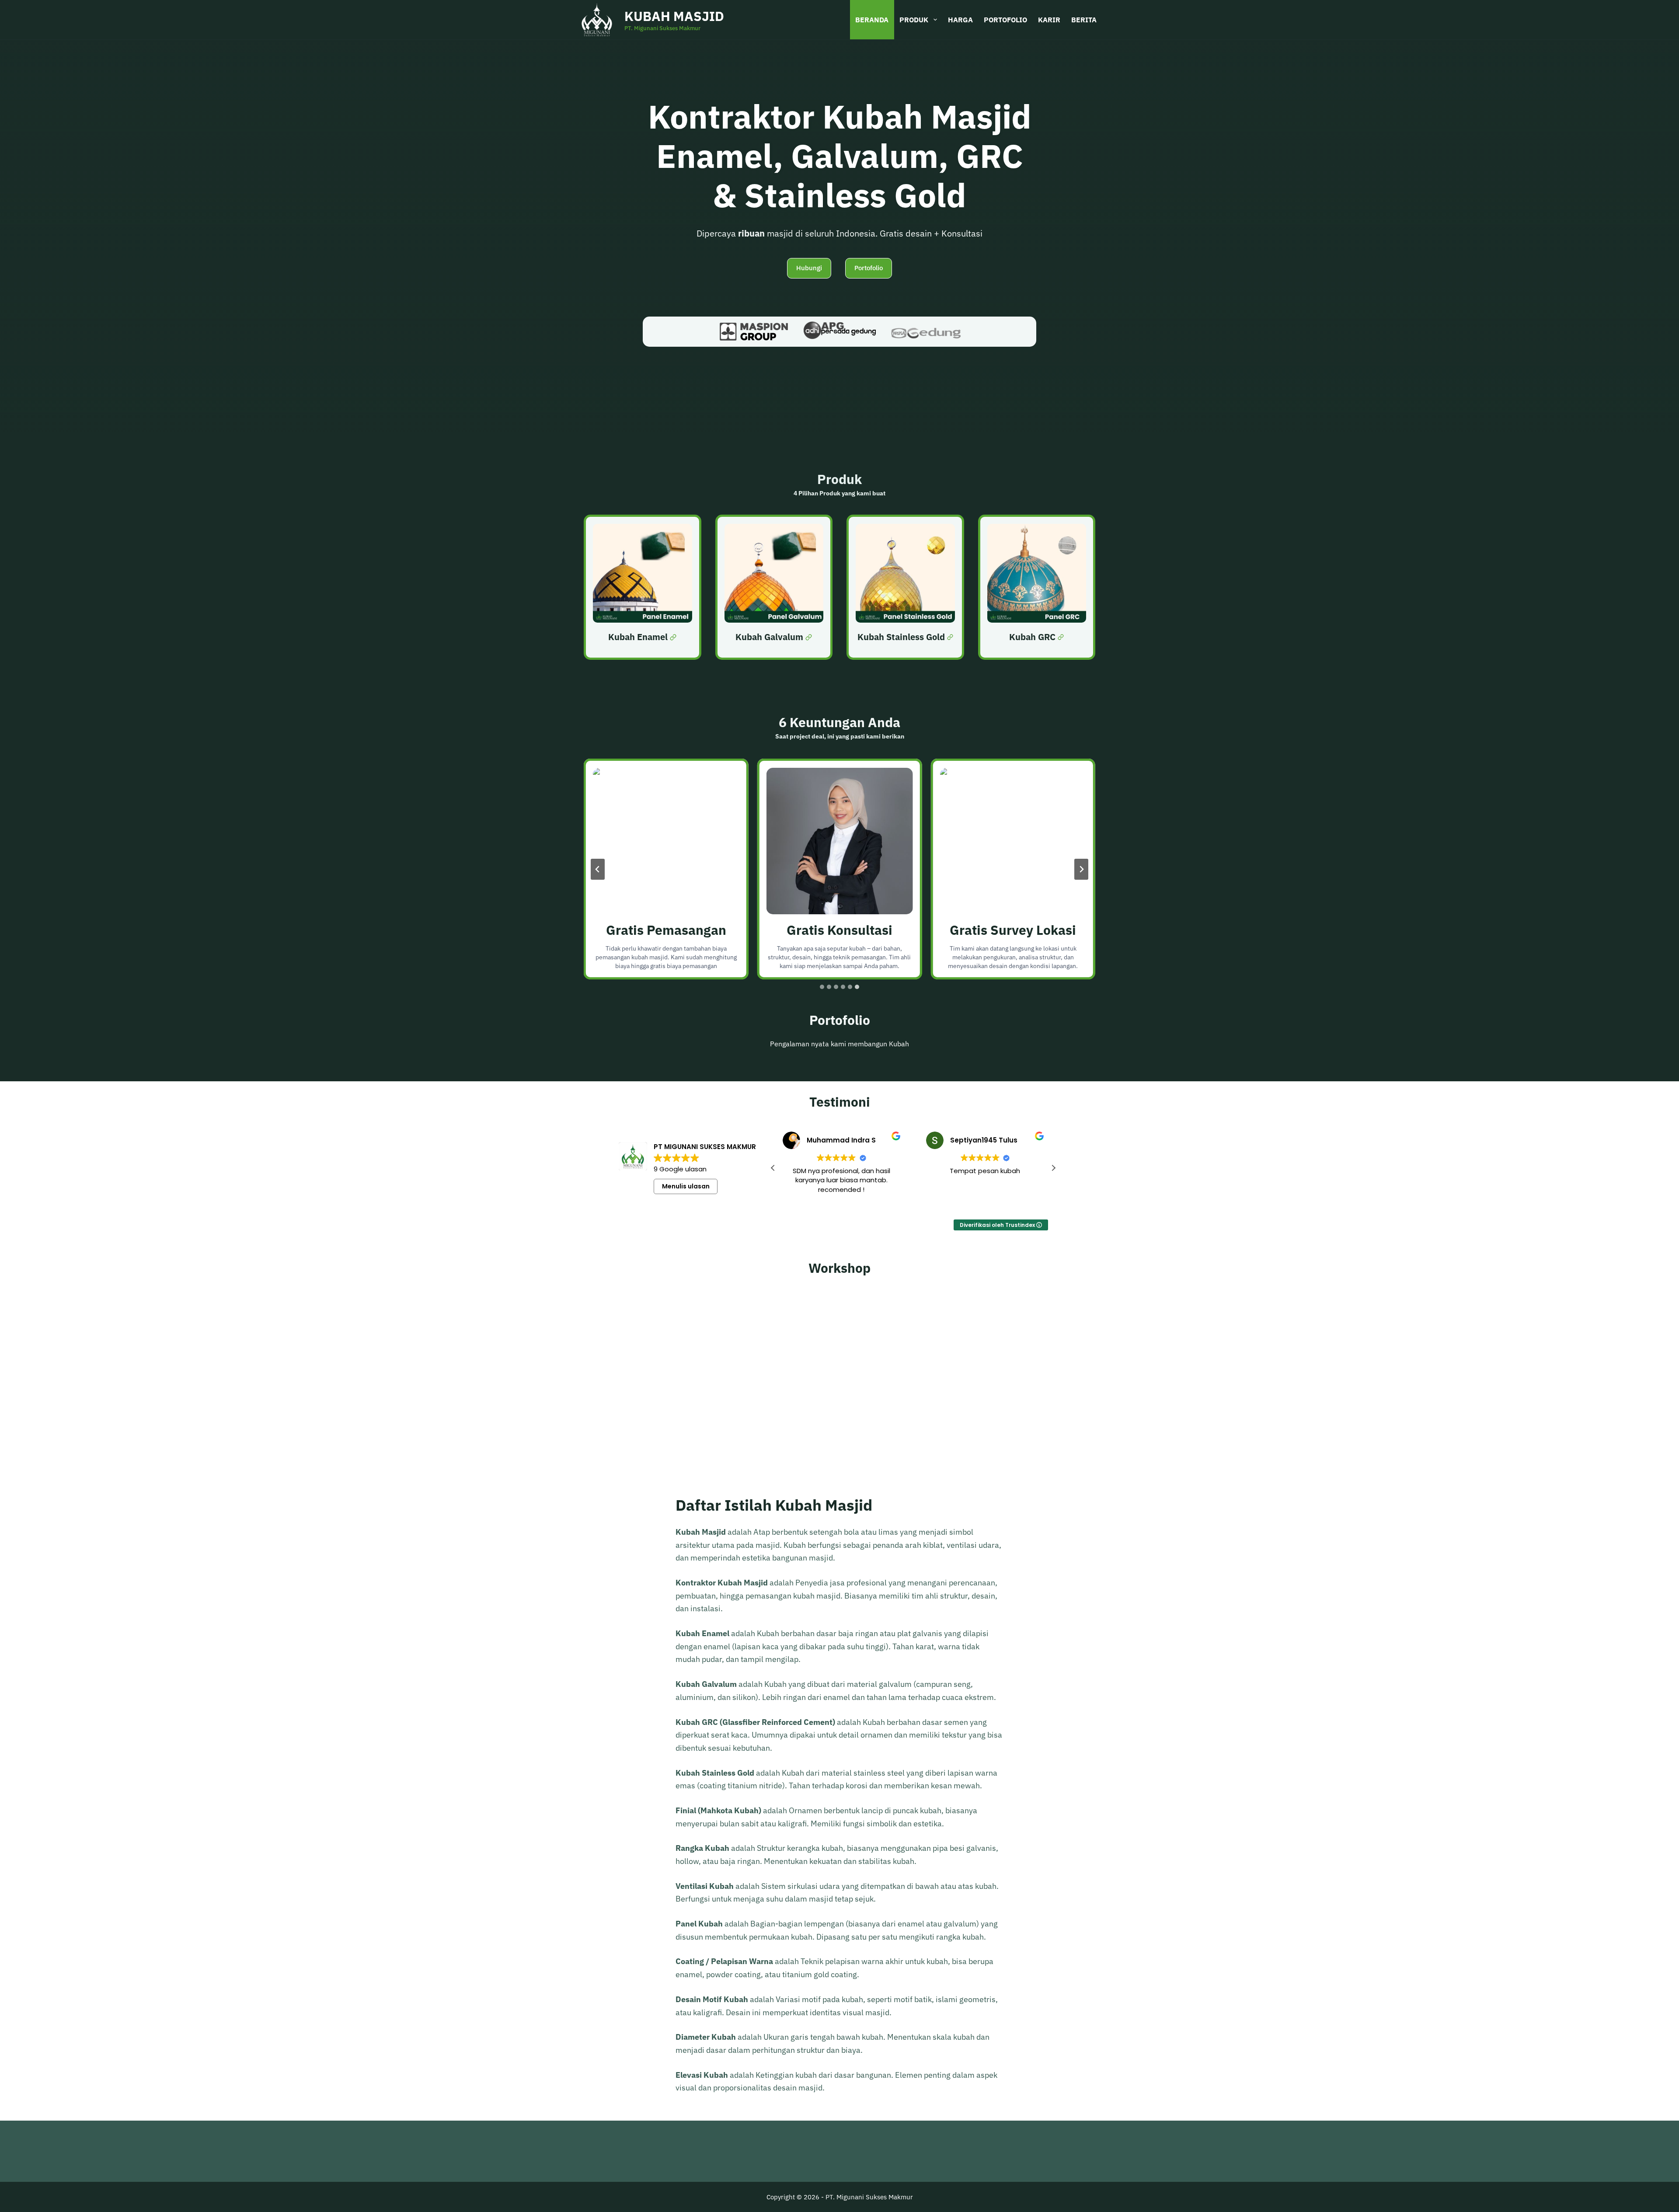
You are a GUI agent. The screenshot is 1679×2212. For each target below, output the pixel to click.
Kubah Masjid (674, 16)
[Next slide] (1081, 869)
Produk (914, 20)
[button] (1053, 1168)
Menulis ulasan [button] (686, 1186)
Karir (1049, 20)
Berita (1084, 20)
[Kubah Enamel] (643, 587)
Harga (960, 20)
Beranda (872, 20)
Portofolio (1005, 20)
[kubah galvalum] (774, 587)
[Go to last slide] (598, 869)
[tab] (822, 987)
